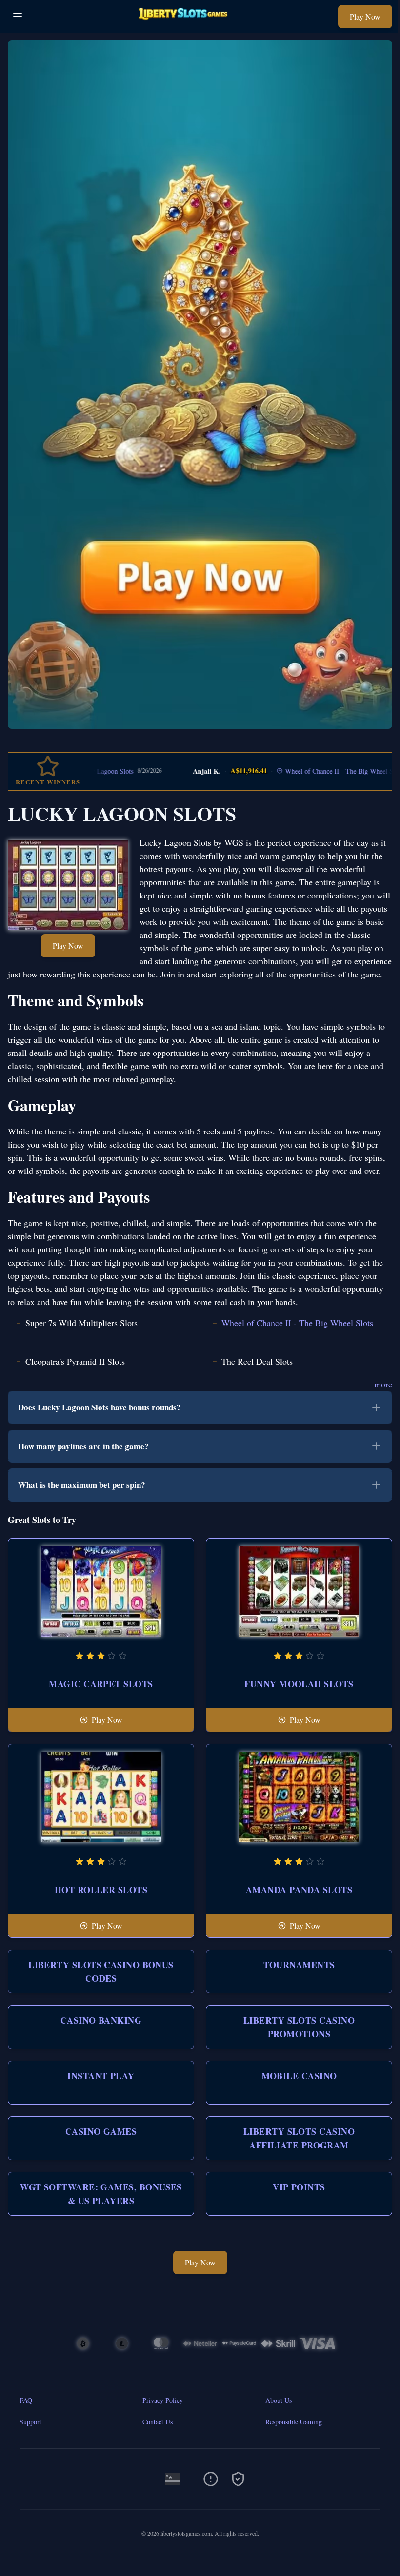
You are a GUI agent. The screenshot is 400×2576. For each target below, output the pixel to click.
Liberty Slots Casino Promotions (299, 2027)
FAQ (26, 2400)
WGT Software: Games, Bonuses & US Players (101, 2194)
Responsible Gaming (294, 2422)
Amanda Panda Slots (299, 1890)
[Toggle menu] (18, 17)
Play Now (365, 16)
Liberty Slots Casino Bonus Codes (101, 1971)
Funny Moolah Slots (299, 1684)
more (383, 1384)
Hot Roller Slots (101, 1890)
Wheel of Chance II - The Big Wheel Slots (307, 771)
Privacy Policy (163, 2400)
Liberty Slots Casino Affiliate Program (299, 2138)
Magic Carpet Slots (101, 1684)
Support (30, 2422)
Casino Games (101, 2131)
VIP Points (299, 2187)
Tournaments (299, 1965)
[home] (183, 26)
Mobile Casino (299, 2076)
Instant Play (101, 2076)
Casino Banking (101, 2020)
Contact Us (158, 2422)
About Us (279, 2400)
